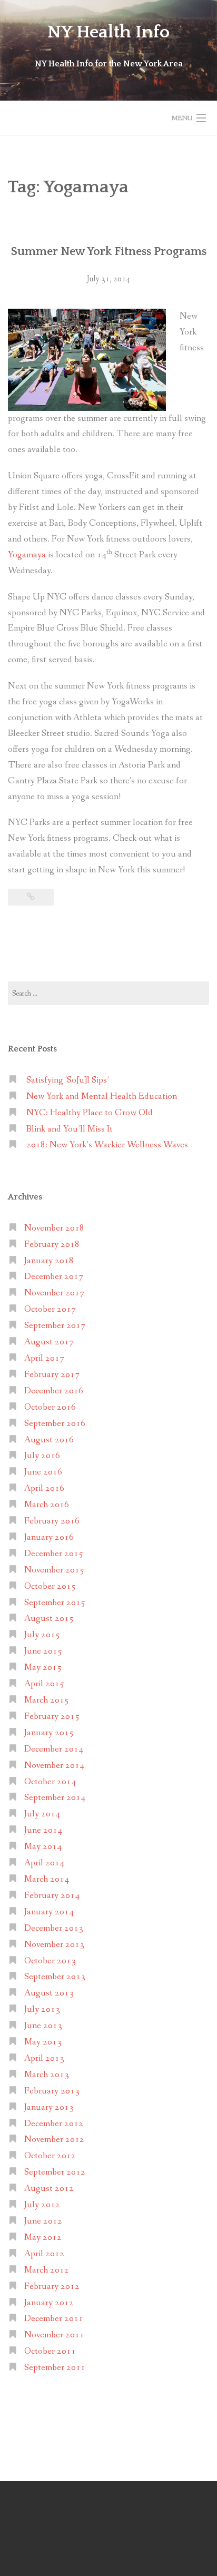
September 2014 (55, 1798)
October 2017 (50, 1309)
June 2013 (43, 2026)
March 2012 (47, 2270)
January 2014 (49, 1912)
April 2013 (44, 2058)
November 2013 (54, 1945)
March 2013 (47, 2075)
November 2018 (54, 1228)
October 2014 (50, 1782)
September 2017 (55, 1326)
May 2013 (43, 2042)
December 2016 (54, 1391)
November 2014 (54, 1766)
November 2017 (54, 1293)
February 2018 (52, 1245)
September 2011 (55, 2368)
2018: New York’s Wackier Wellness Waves (107, 1145)
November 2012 (54, 2140)
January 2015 (49, 1733)
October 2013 (50, 1961)
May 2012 (43, 2238)
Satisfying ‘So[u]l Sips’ (68, 1080)
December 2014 (54, 1749)
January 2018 (49, 1261)
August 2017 (49, 1342)
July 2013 (42, 2009)
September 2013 (55, 1977)
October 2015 (50, 1586)
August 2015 (49, 1619)
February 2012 (52, 2287)
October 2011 (50, 2351)
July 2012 (42, 2205)
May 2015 (43, 1668)
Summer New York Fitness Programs (109, 252)
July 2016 (42, 1456)
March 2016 (47, 1505)
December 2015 (54, 1554)
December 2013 (54, 1928)
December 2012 (54, 2124)
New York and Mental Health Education (102, 1097)
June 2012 (43, 2221)
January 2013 (49, 2107)
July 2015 (42, 1635)
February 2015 (52, 1717)
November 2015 (54, 1570)
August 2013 (49, 1993)
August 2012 (49, 2189)
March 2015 (47, 1700)
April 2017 (44, 1358)
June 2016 (43, 1472)
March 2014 (47, 1879)
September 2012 (55, 2172)
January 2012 (49, 2303)
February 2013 (52, 2091)
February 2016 (52, 1521)
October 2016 (50, 1407)
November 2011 (54, 2335)
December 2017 (54, 1277)
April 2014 (44, 1863)
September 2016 (55, 1424)
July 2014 (42, 1814)
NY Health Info (108, 32)
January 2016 (49, 1537)
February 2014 (52, 1896)
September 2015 (55, 1603)
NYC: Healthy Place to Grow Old (90, 1113)
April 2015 (44, 1684)
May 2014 (43, 1847)
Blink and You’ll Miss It (70, 1129)
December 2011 (54, 2319)
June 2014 (43, 1830)
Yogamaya (27, 555)
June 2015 (43, 1651)
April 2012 (44, 2254)
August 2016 (49, 1440)
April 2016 (44, 1488)
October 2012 (50, 2156)
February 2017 (52, 1375)
